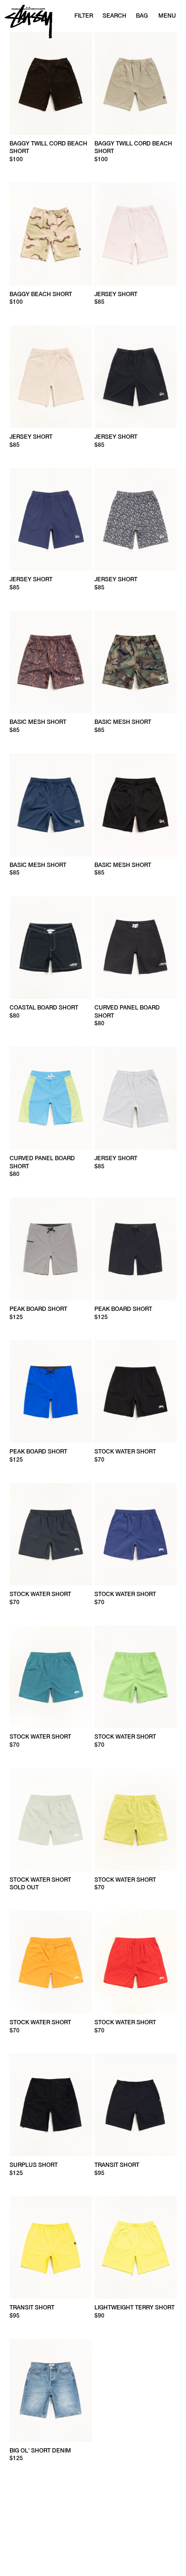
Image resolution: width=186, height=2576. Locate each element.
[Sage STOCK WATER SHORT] (51, 1820)
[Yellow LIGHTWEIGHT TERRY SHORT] (136, 2248)
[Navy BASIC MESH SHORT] (51, 805)
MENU (167, 16)
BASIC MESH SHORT (38, 722)
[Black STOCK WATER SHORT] (136, 1391)
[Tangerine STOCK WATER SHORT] (51, 1962)
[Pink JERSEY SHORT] (136, 234)
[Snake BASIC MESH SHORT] (51, 662)
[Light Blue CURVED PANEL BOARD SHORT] (51, 1098)
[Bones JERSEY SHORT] (136, 519)
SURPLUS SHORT (34, 2165)
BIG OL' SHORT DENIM (40, 2451)
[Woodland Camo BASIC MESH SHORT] (136, 662)
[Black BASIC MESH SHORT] (136, 805)
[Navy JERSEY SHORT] (51, 519)
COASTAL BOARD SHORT (44, 1008)
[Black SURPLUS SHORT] (51, 2105)
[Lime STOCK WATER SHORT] (136, 1820)
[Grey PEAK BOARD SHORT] (51, 1249)
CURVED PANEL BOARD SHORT (127, 1012)
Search (114, 16)
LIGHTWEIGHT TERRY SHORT (134, 2308)
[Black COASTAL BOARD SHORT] (51, 948)
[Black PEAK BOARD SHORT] (136, 1249)
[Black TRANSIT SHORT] (136, 2105)
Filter (84, 16)
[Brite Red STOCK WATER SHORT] (136, 1962)
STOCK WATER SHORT (125, 1452)
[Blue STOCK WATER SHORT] (51, 1677)
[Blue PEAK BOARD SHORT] (51, 1391)
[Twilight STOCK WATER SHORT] (136, 1535)
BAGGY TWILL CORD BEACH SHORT (48, 148)
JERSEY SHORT (116, 294)
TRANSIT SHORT (117, 2165)
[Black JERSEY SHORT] (136, 377)
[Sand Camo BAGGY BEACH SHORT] (51, 234)
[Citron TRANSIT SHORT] (51, 2248)
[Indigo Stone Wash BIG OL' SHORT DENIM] (51, 2391)
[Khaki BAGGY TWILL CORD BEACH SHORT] (136, 83)
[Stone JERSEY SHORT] (51, 377)
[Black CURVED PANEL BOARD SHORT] (136, 948)
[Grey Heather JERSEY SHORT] (136, 1098)
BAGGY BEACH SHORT (41, 294)
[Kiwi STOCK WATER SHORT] (136, 1677)
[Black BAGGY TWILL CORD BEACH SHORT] (51, 83)
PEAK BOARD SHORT (38, 1309)
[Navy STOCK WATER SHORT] (51, 1535)
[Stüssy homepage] (29, 22)
